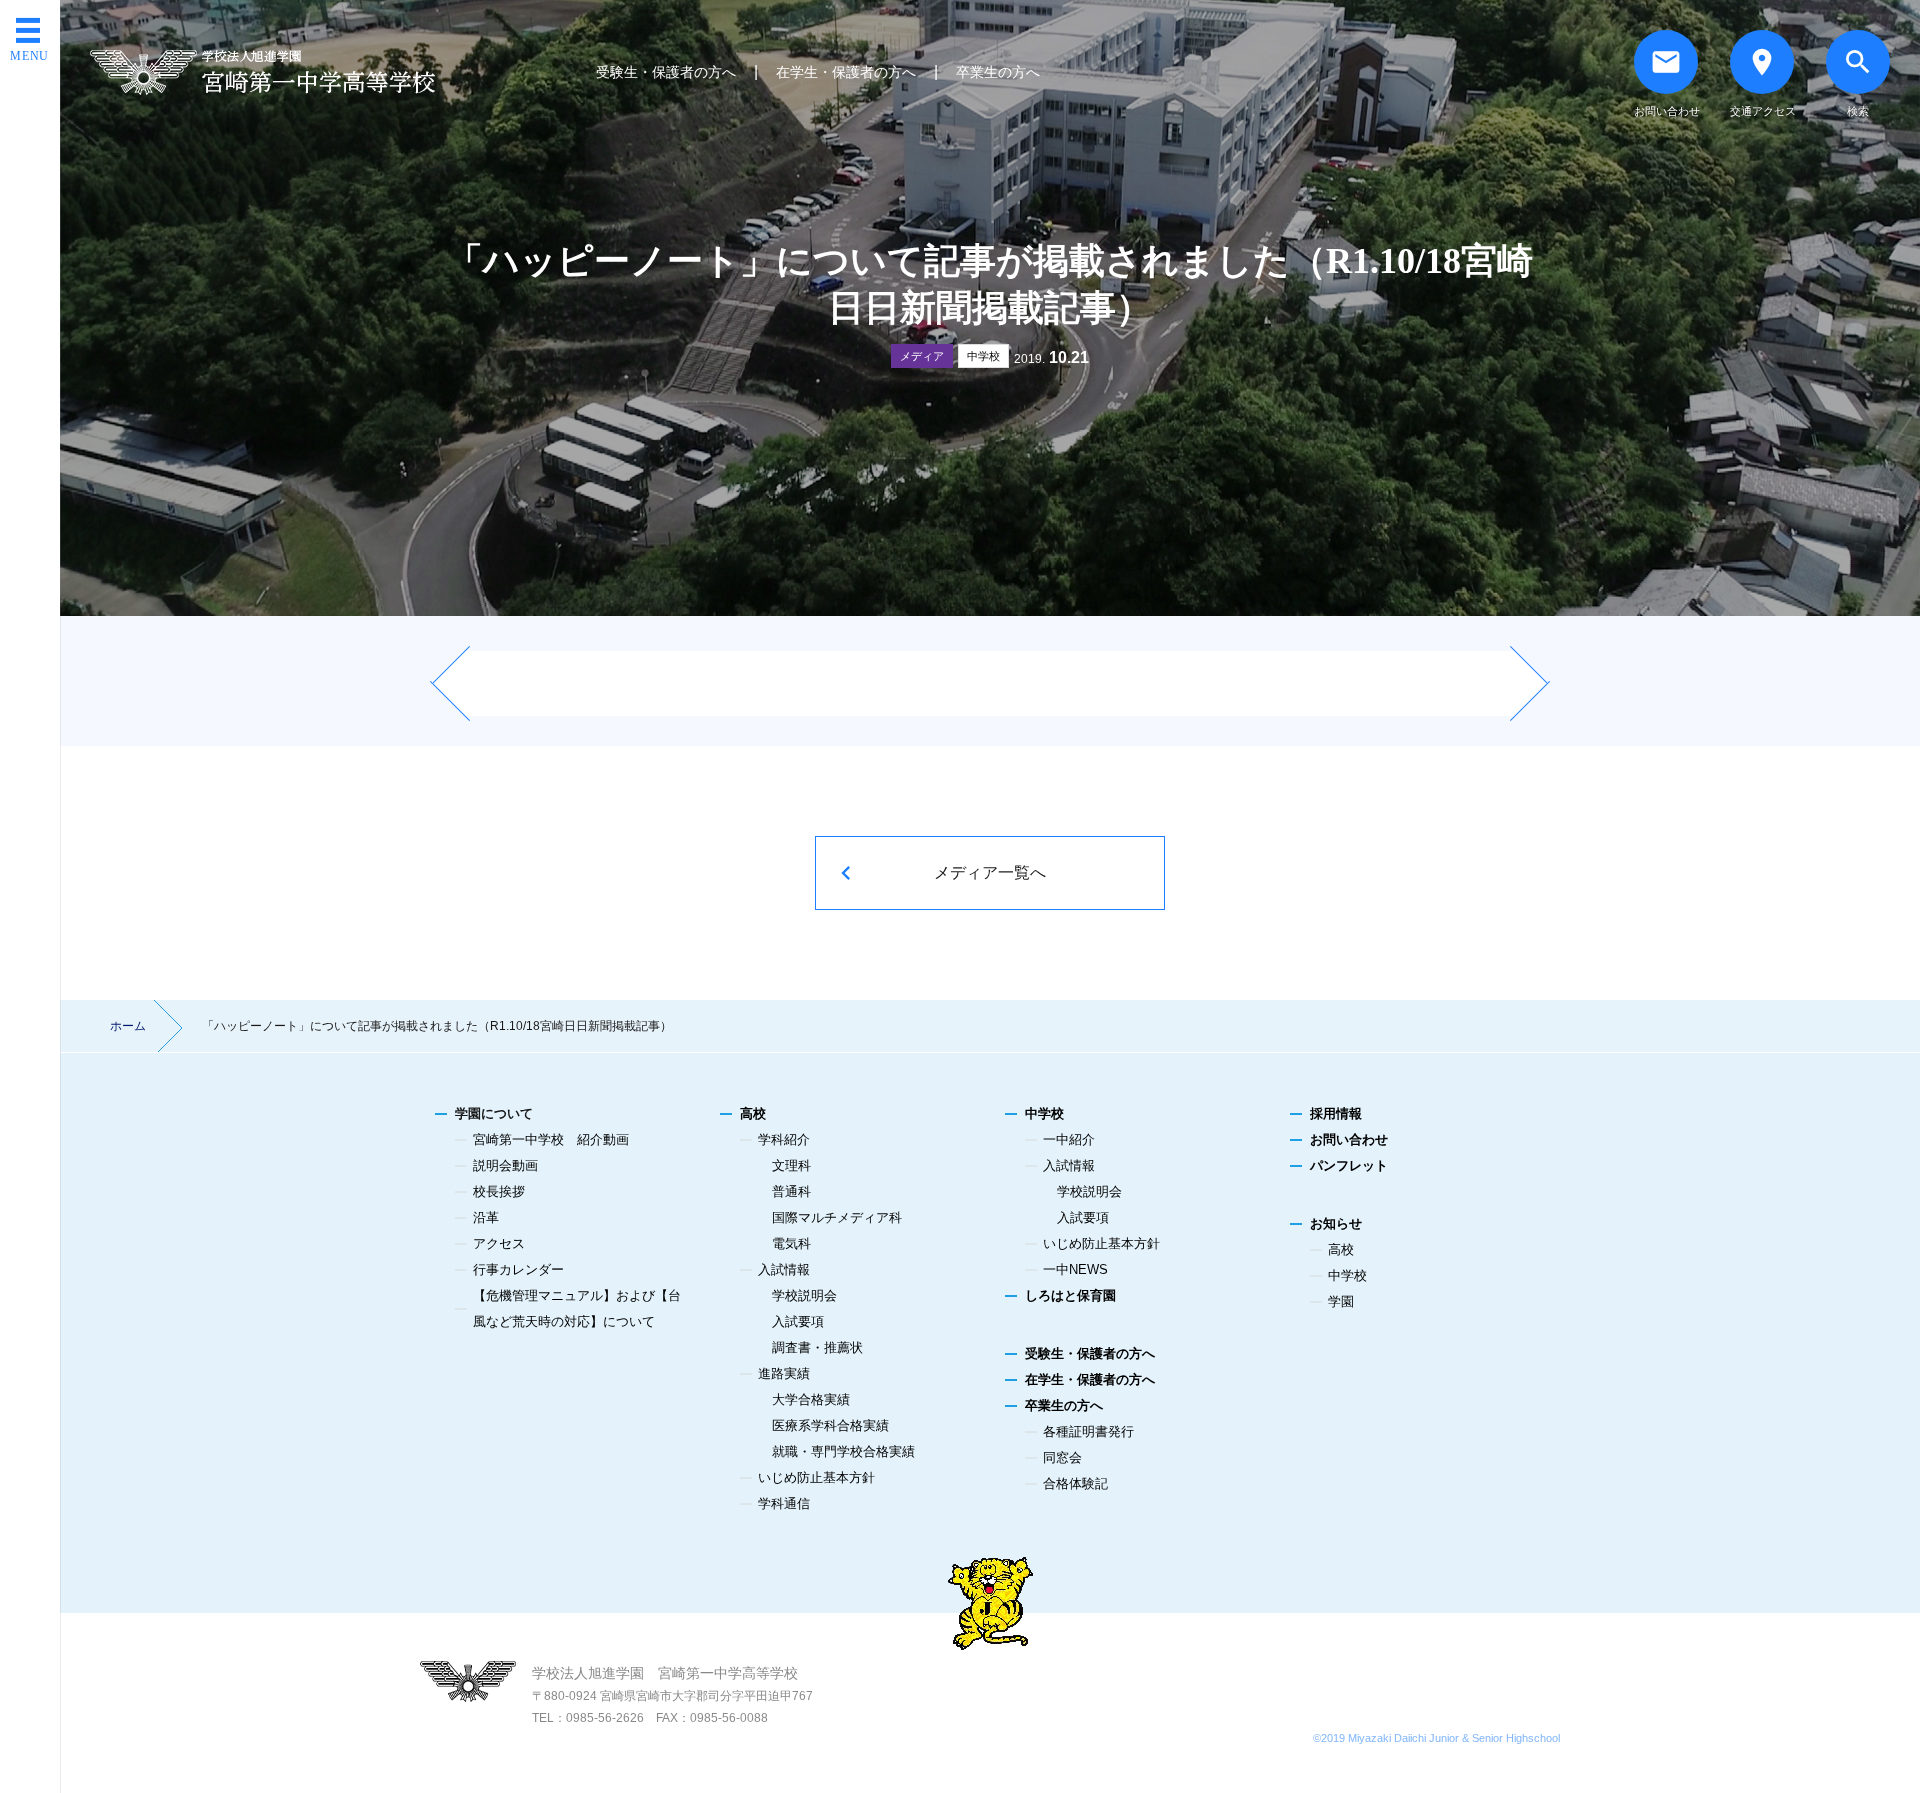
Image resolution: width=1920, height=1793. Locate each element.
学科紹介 (784, 1139)
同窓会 (1062, 1457)
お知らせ (1336, 1223)
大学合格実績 (811, 1399)
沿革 (486, 1217)
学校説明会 (804, 1295)
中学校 (983, 356)
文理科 (791, 1165)
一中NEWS (1075, 1269)
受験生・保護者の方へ (666, 72)
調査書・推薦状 (817, 1347)
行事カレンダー (518, 1269)
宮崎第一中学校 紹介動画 (551, 1139)
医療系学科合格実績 (830, 1425)
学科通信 (784, 1503)
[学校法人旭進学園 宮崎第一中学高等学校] (263, 72)
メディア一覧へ (990, 872)
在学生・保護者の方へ (846, 72)
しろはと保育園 (1070, 1295)
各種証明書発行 (1088, 1431)
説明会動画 (505, 1165)
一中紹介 (1069, 1139)
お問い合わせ (1349, 1139)
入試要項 (798, 1321)
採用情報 (1336, 1113)
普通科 (791, 1191)
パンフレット (1349, 1165)
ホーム (128, 1026)
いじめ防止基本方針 (816, 1477)
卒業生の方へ (998, 72)
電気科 (791, 1243)
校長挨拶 (499, 1191)
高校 (753, 1113)
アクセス (499, 1243)
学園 (1341, 1301)
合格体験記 (1075, 1483)
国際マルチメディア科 (837, 1217)
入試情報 (784, 1269)
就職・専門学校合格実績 (843, 1451)
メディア (922, 356)
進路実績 (784, 1373)
